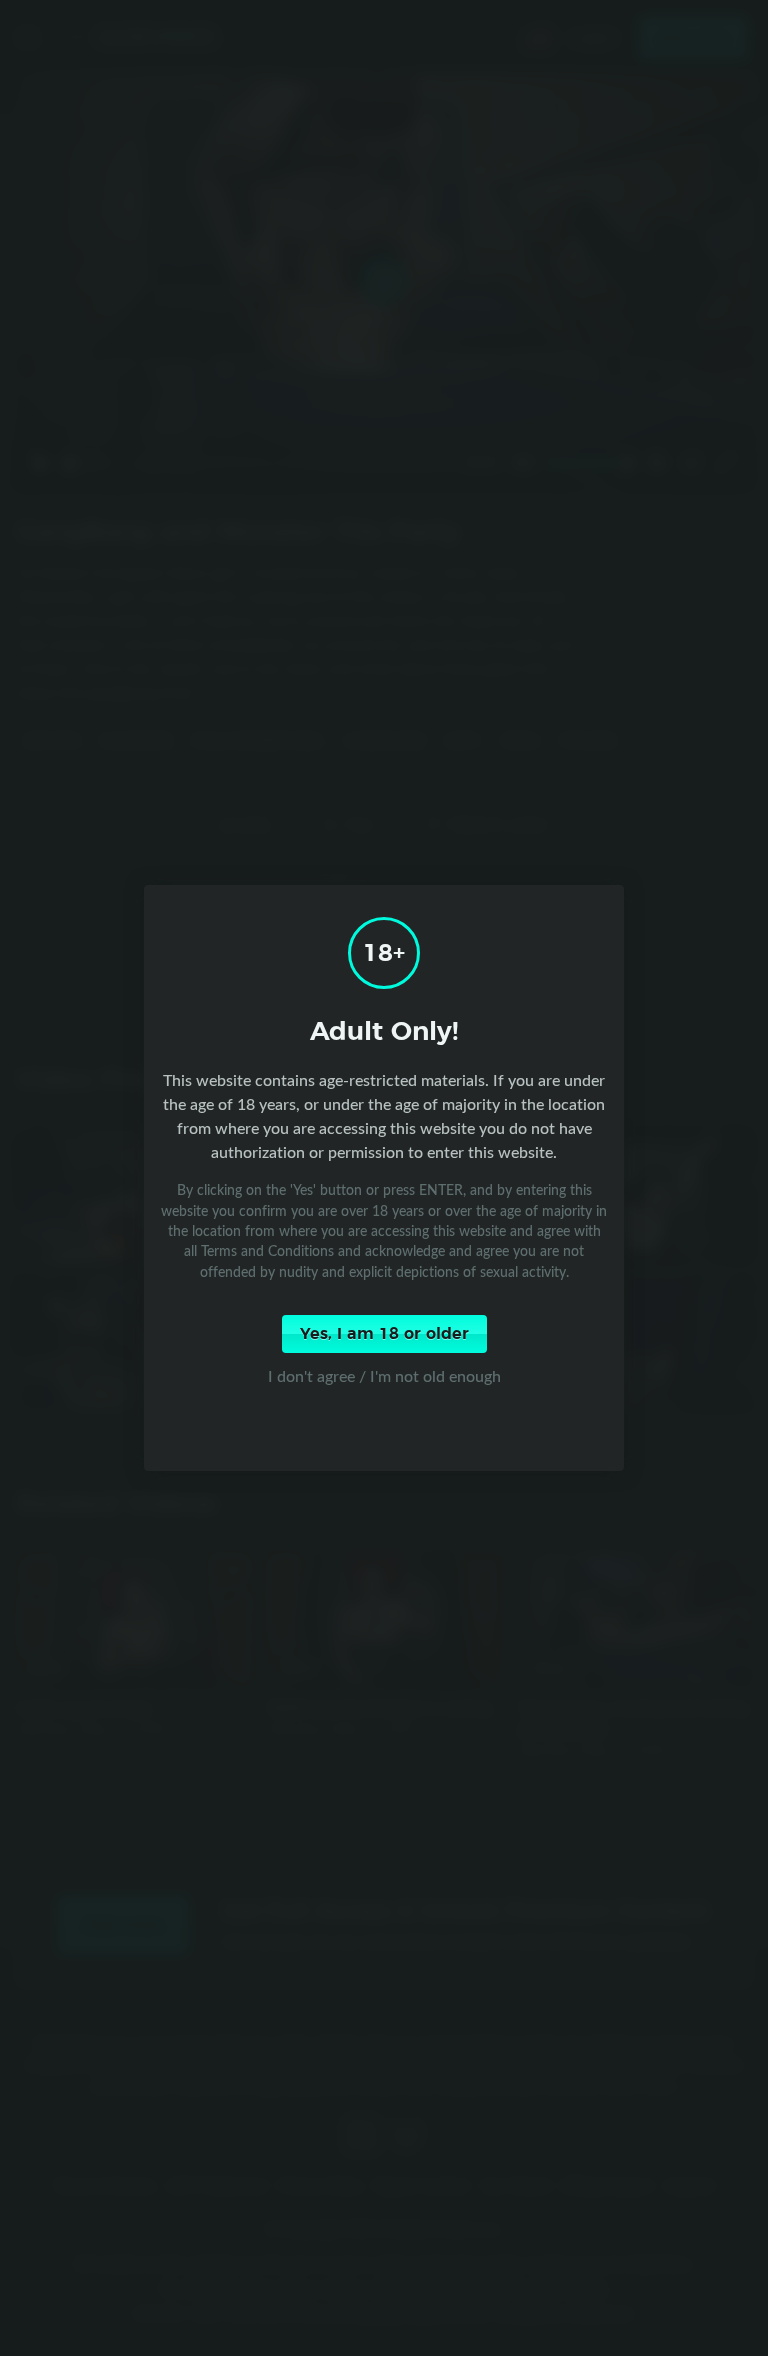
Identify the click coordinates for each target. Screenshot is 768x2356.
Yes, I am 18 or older (384, 1334)
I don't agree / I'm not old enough (384, 1376)
